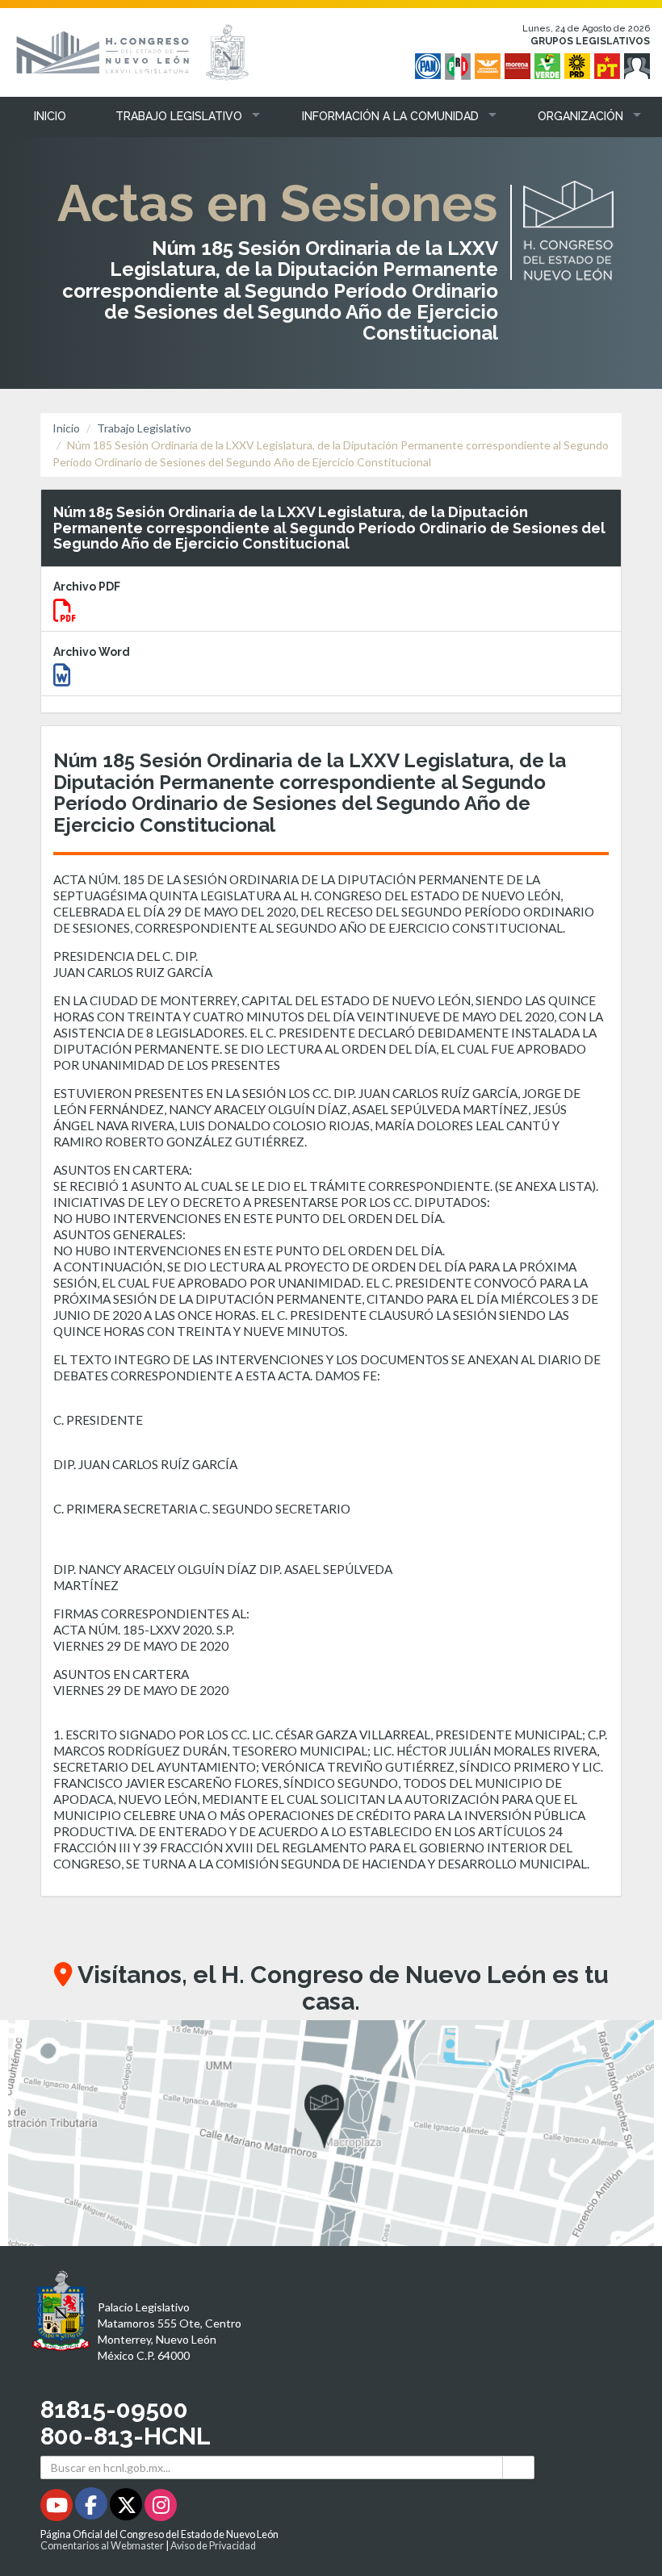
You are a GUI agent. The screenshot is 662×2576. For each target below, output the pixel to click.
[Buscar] (518, 2467)
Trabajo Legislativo (144, 428)
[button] (176, 116)
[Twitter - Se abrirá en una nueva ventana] (127, 2508)
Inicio (66, 428)
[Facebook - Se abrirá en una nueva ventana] (92, 2508)
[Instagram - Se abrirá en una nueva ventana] (161, 2508)
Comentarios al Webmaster (102, 2546)
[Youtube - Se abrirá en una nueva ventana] (58, 2508)
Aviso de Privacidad (213, 2546)
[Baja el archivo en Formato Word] (62, 679)
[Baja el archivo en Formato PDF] (65, 614)
